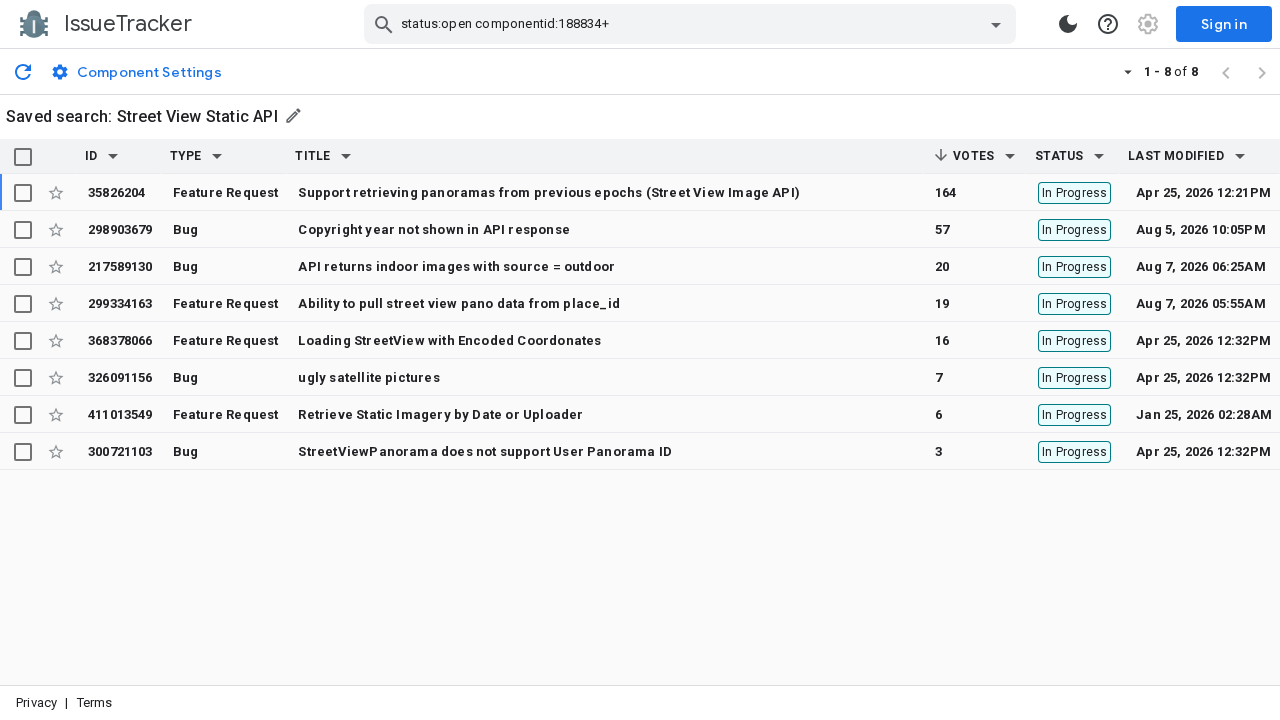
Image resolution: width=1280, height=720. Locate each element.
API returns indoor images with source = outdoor (456, 266)
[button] (113, 156)
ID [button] (91, 156)
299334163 (120, 303)
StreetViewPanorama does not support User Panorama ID (485, 451)
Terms (95, 702)
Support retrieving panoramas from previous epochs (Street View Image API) (549, 192)
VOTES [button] (972, 156)
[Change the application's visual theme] (1068, 24)
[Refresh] (23, 71)
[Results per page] (1128, 71)
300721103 (120, 451)
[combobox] (692, 24)
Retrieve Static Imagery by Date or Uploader (440, 414)
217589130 (120, 266)
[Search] (384, 24)
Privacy (36, 702)
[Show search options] (996, 24)
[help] (1108, 24)
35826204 (117, 192)
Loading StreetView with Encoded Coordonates (449, 340)
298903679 (120, 229)
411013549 (120, 414)
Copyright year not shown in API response (433, 229)
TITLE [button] (312, 156)
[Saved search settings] (294, 115)
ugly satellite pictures (368, 377)
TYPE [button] (186, 156)
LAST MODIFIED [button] (1175, 156)
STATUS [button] (1059, 156)
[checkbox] (23, 157)
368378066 (120, 340)
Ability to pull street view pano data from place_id (458, 303)
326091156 (120, 377)
